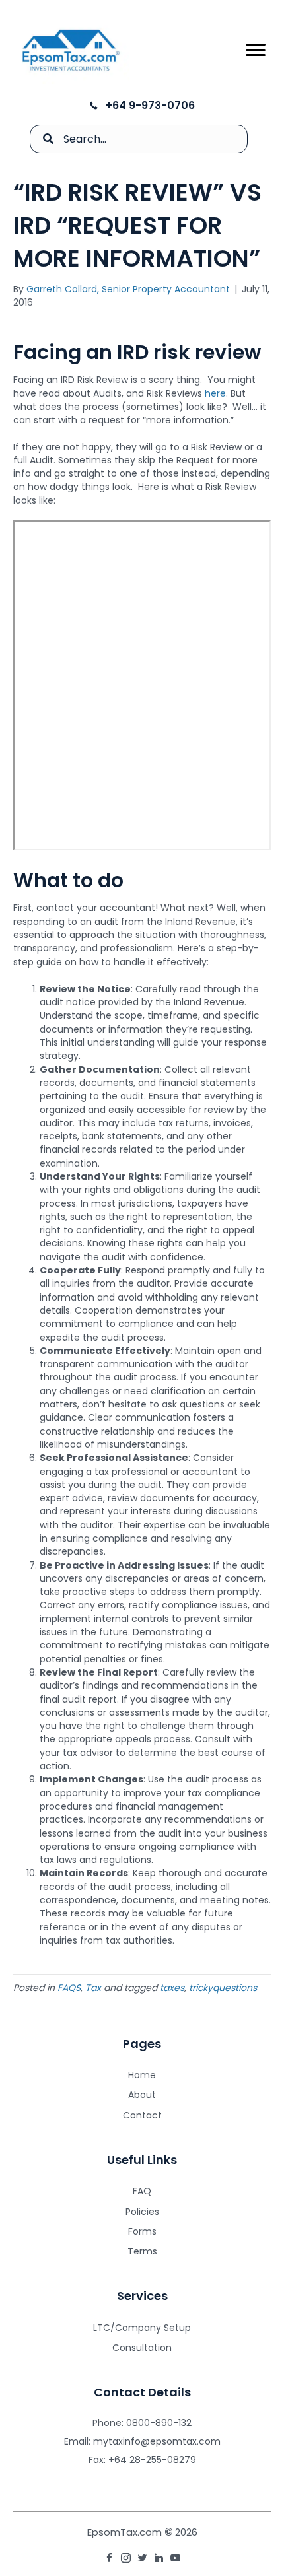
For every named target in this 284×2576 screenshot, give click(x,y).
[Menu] (256, 50)
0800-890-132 (159, 2423)
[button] (142, 106)
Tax (93, 1988)
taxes (172, 1988)
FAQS (69, 1988)
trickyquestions (223, 1988)
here (215, 393)
